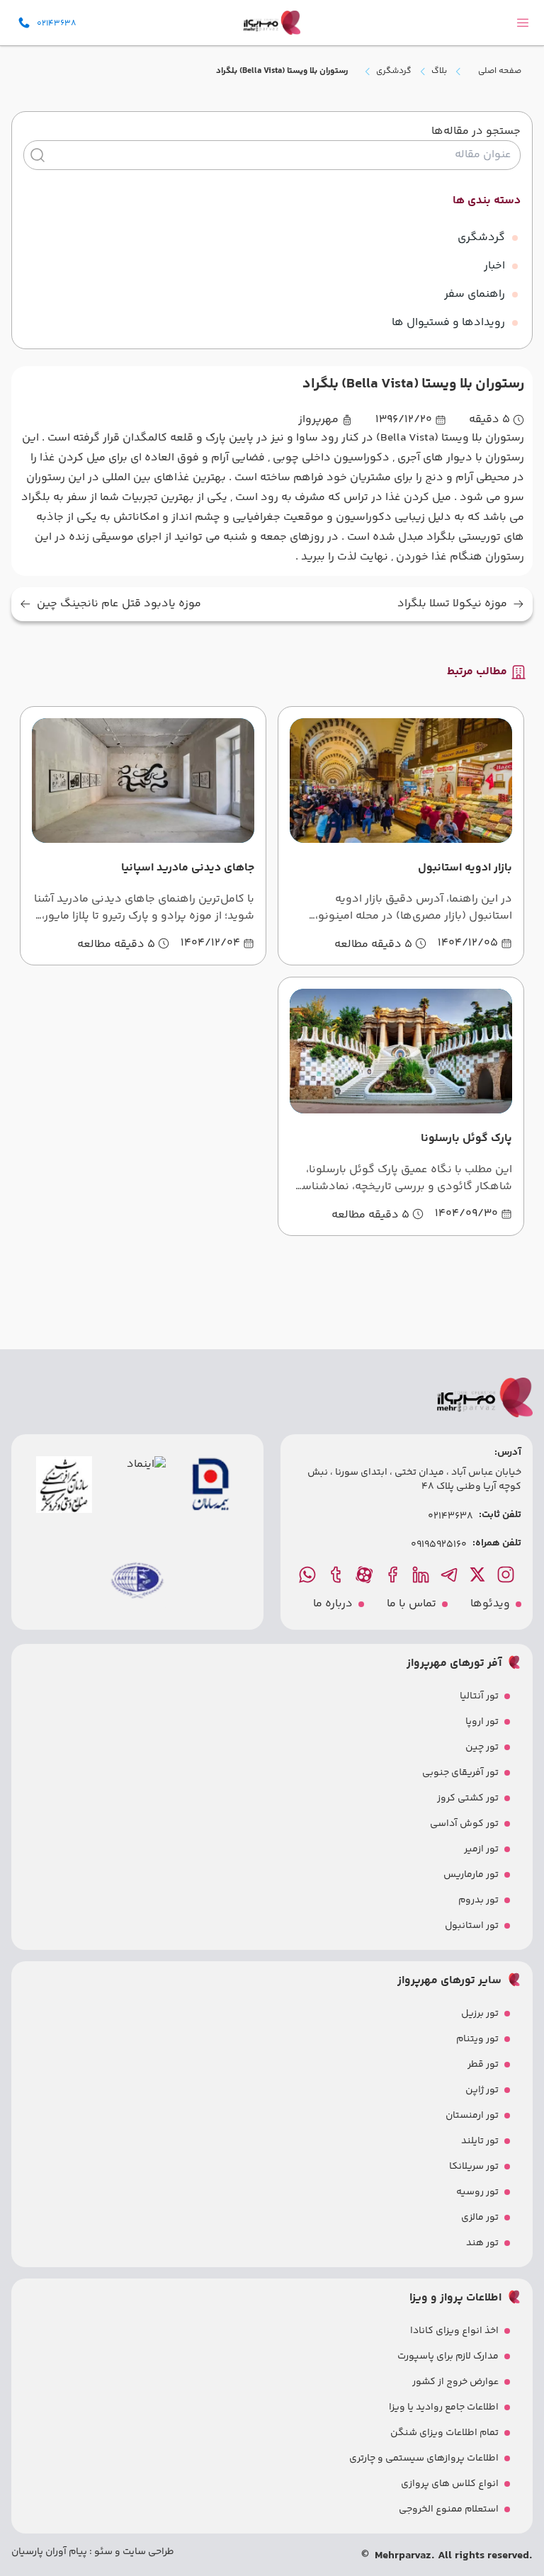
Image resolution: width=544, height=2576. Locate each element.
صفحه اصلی (500, 71)
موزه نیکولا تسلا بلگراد (452, 604)
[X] (479, 1574)
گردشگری (394, 72)
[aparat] (365, 1574)
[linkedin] (422, 1574)
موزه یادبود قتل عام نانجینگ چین (119, 604)
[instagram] (507, 1574)
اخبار (494, 266)
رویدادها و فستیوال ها (448, 323)
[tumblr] (337, 1574)
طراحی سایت (147, 2552)
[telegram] (450, 1574)
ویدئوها (490, 1604)
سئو (102, 2552)
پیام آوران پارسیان (49, 2552)
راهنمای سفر (475, 294)
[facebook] (394, 1574)
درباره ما (333, 1604)
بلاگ (439, 72)
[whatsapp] (309, 1574)
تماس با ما (412, 1604)
